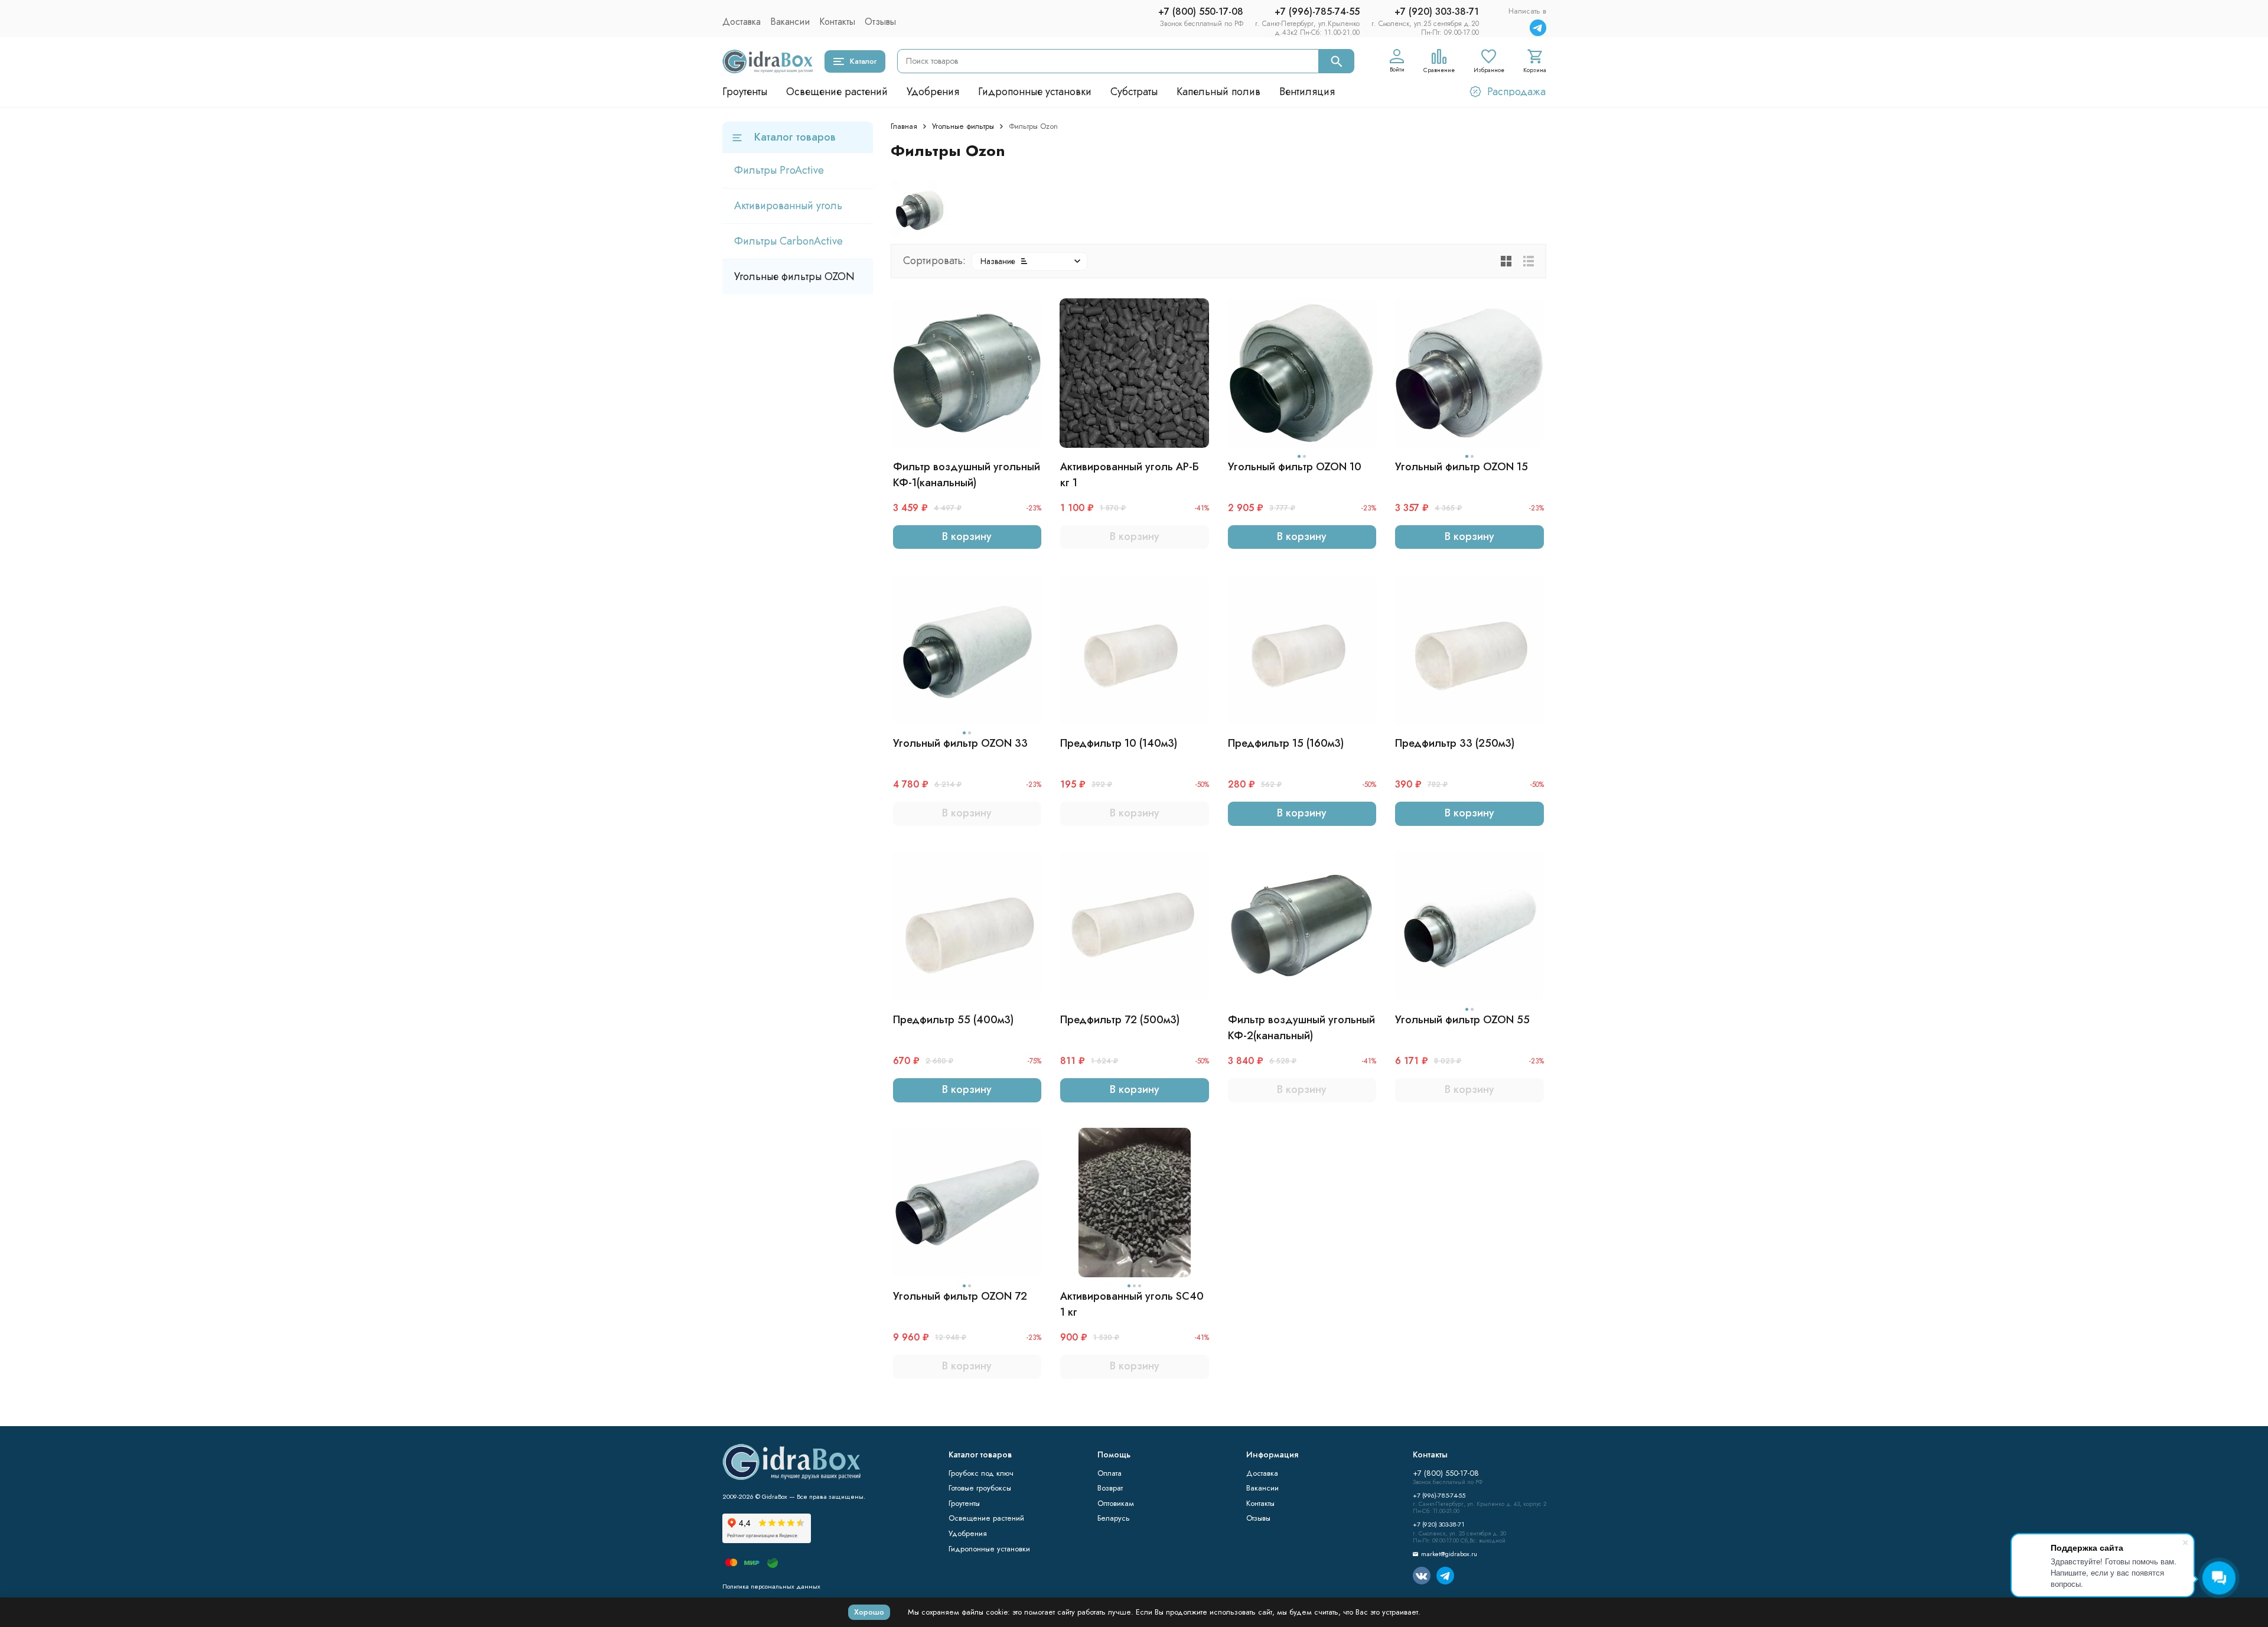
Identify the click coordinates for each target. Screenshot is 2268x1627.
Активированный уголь (788, 206)
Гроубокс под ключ (981, 1473)
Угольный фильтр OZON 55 (1462, 1020)
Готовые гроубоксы (980, 1488)
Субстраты (1134, 92)
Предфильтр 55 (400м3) (953, 1020)
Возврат (1110, 1488)
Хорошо (869, 1612)
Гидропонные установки (1035, 92)
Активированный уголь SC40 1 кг (1132, 1304)
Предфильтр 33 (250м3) (1455, 743)
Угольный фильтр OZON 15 (1462, 467)
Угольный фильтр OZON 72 (960, 1296)
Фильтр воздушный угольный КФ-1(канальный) (967, 475)
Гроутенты (745, 92)
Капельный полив (1218, 92)
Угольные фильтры (963, 126)
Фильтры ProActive (779, 170)
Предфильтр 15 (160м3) (1286, 743)
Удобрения (933, 92)
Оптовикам (1116, 1503)
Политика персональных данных (771, 1586)
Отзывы (880, 22)
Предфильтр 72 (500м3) (1120, 1020)
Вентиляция (1307, 92)
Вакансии (790, 22)
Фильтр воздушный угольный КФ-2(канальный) (1301, 1028)
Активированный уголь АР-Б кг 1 (1130, 475)
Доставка (742, 22)
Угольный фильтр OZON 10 (1295, 467)
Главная (904, 126)
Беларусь (1114, 1518)
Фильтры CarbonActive (788, 241)
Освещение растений (837, 92)
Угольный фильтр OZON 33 (960, 743)
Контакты (837, 22)
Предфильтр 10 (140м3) (1119, 743)
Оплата (1109, 1473)
